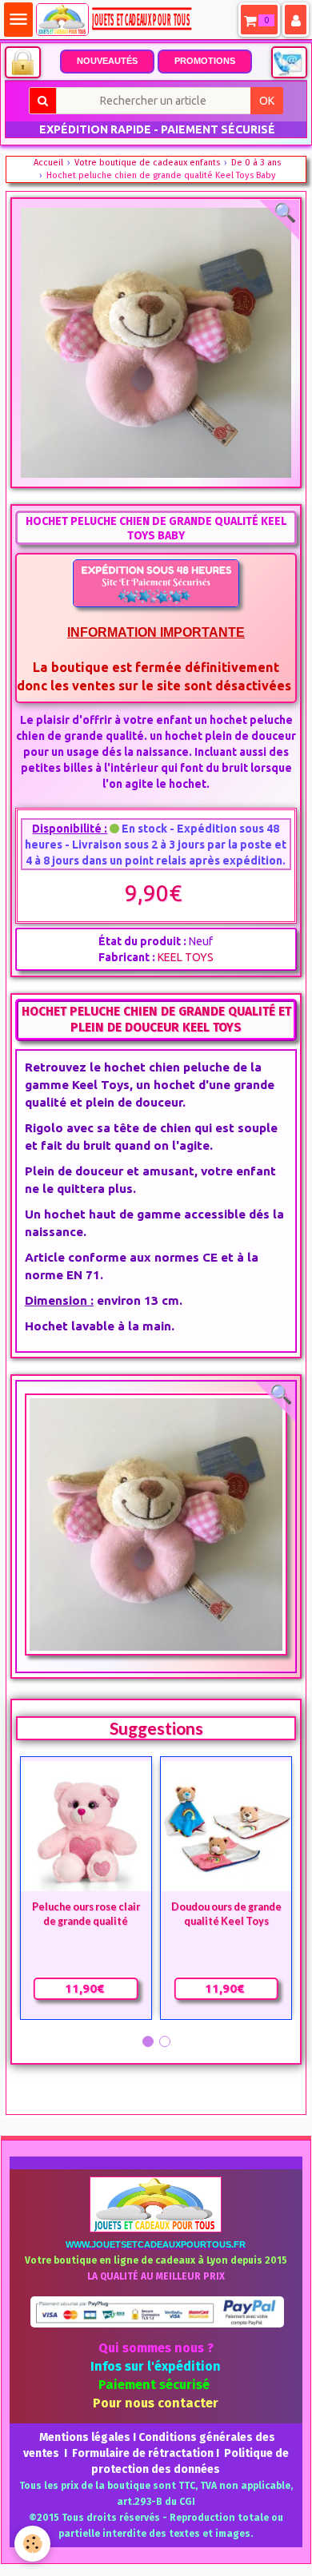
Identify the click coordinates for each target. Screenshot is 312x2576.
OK (267, 101)
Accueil (48, 163)
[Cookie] (32, 2544)
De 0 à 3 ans (256, 163)
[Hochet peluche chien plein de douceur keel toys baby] (156, 1525)
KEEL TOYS (186, 957)
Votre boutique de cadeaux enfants (147, 163)
